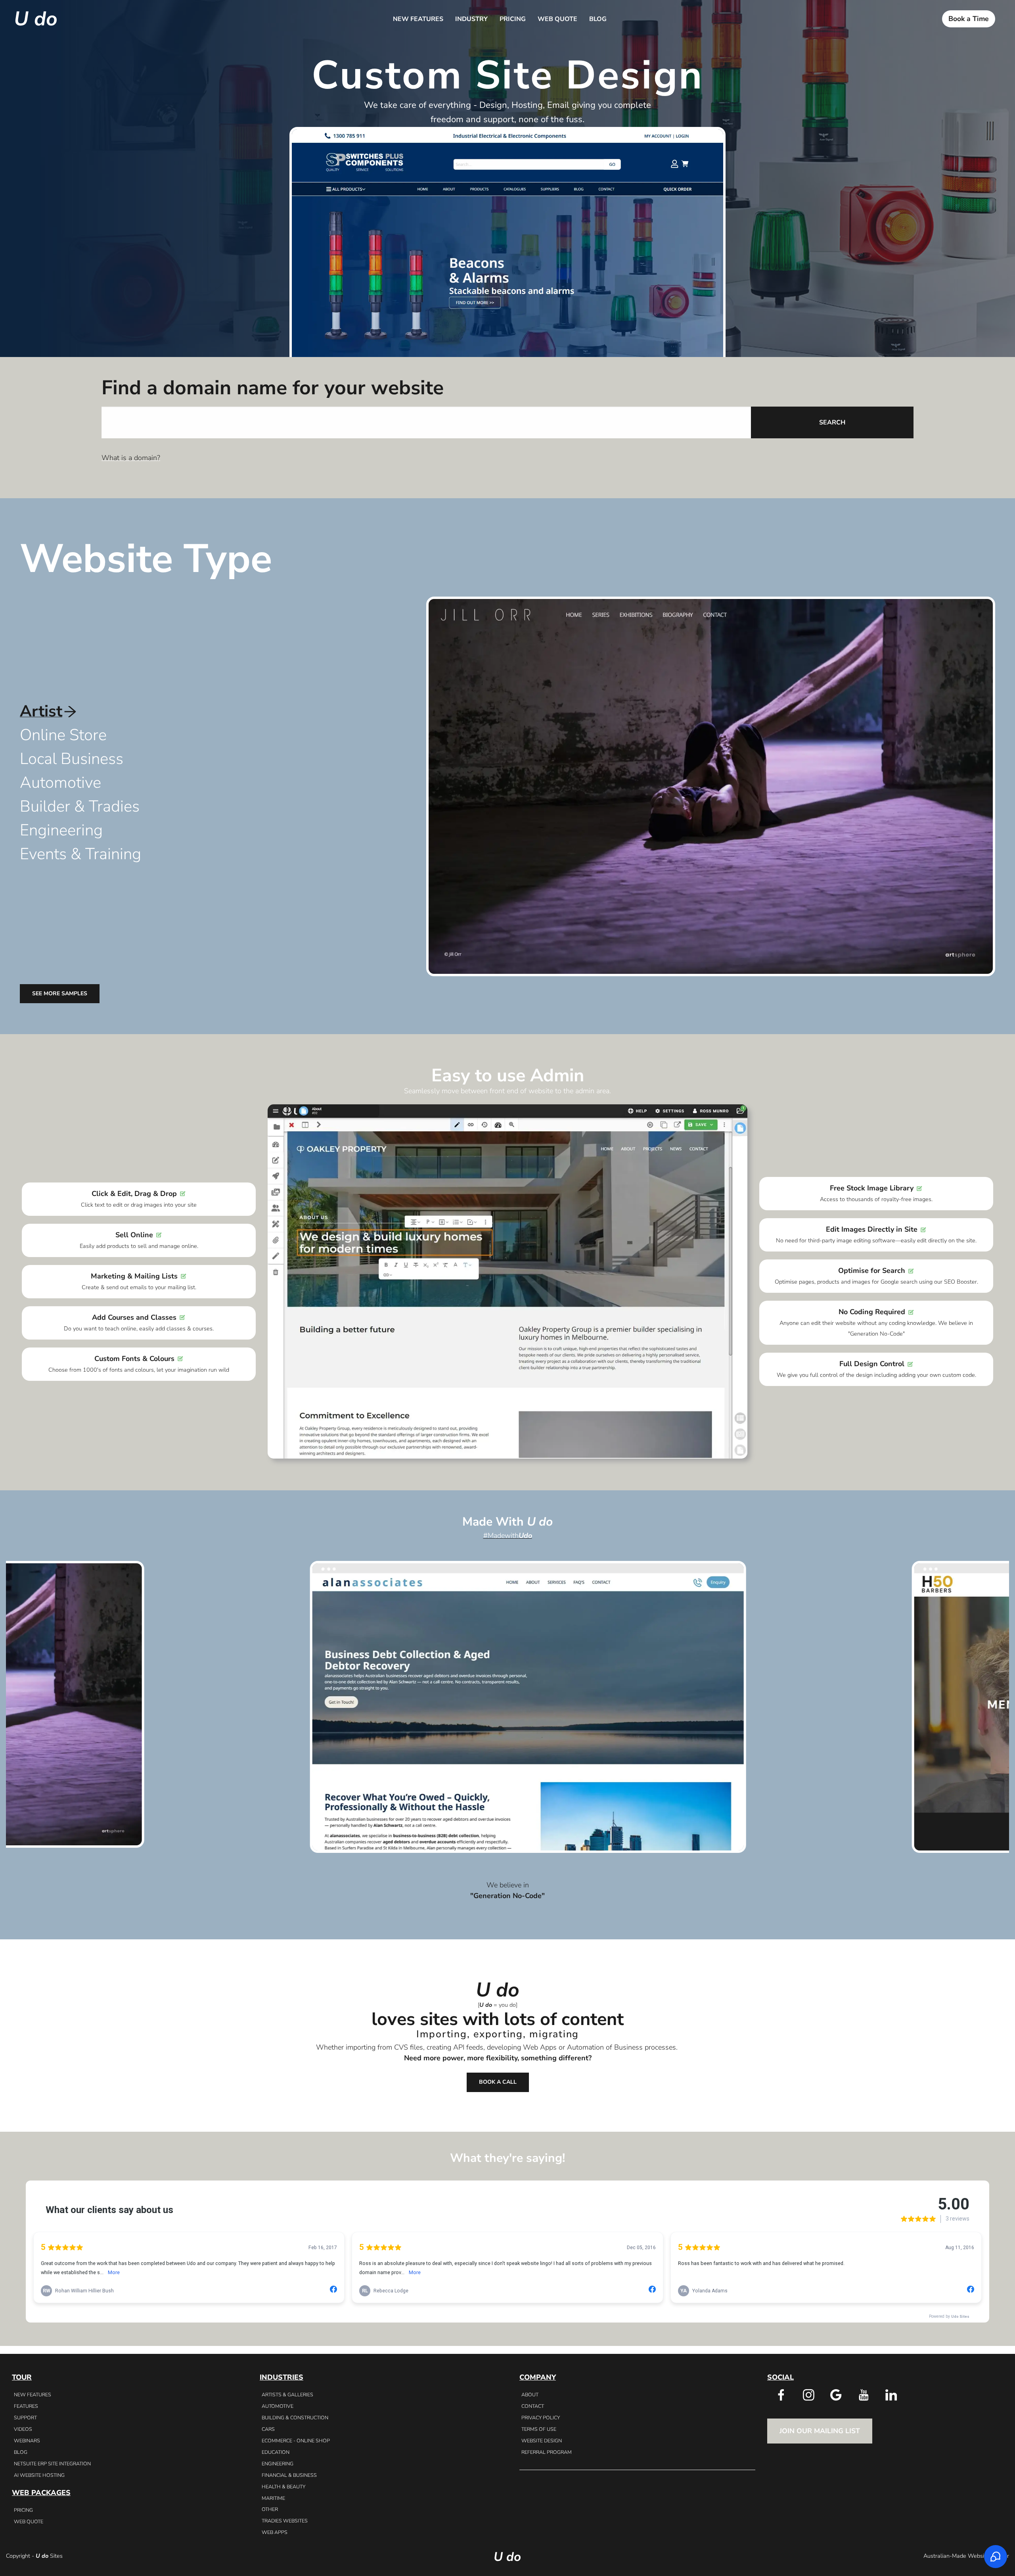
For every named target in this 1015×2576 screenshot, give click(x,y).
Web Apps (275, 2532)
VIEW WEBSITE (508, 1696)
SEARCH (832, 422)
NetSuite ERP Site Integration (52, 2464)
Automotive (278, 2406)
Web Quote (557, 19)
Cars (268, 2429)
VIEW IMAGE (507, 1707)
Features (26, 2406)
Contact (533, 2406)
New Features (418, 19)
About (530, 2395)
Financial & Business (289, 2475)
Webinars (27, 2441)
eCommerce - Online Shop (296, 2441)
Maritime (273, 2498)
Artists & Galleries (287, 2395)
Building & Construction (295, 2418)
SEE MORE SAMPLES (60, 993)
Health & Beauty (283, 2487)
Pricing (513, 19)
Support (25, 2418)
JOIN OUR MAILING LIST (820, 2431)
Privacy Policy (541, 2418)
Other (270, 2509)
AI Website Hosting (39, 2475)
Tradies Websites (285, 2521)
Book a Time (969, 19)
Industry (471, 19)
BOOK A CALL (498, 2082)
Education (276, 2452)
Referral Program (547, 2452)
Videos (23, 2429)
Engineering (278, 2464)
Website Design (542, 2441)
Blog (598, 19)
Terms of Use (539, 2429)
